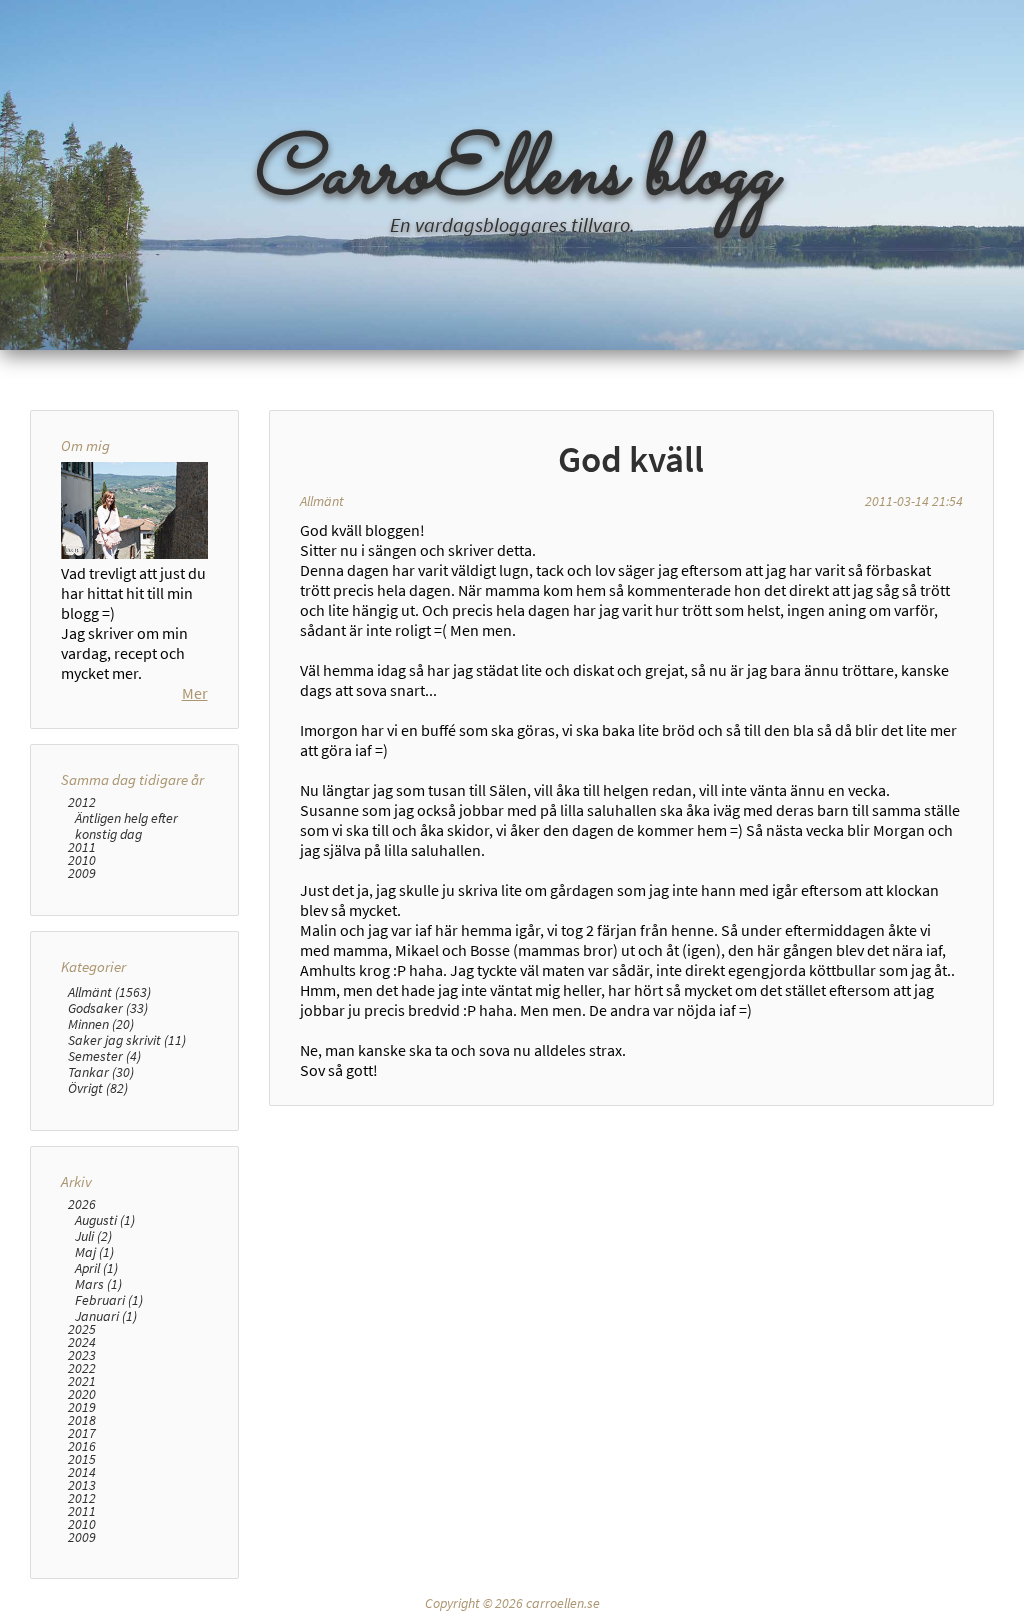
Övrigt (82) (98, 1088)
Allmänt (322, 501)
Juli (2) (93, 1236)
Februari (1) (109, 1300)
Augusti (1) (105, 1220)
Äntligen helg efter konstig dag (126, 826)
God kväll (631, 459)
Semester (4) (104, 1056)
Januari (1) (106, 1316)
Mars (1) (98, 1284)
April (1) (96, 1268)
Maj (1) (94, 1252)
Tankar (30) (101, 1072)
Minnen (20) (101, 1024)
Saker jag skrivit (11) (127, 1040)
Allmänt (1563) (109, 992)
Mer (195, 693)
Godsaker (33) (108, 1008)
